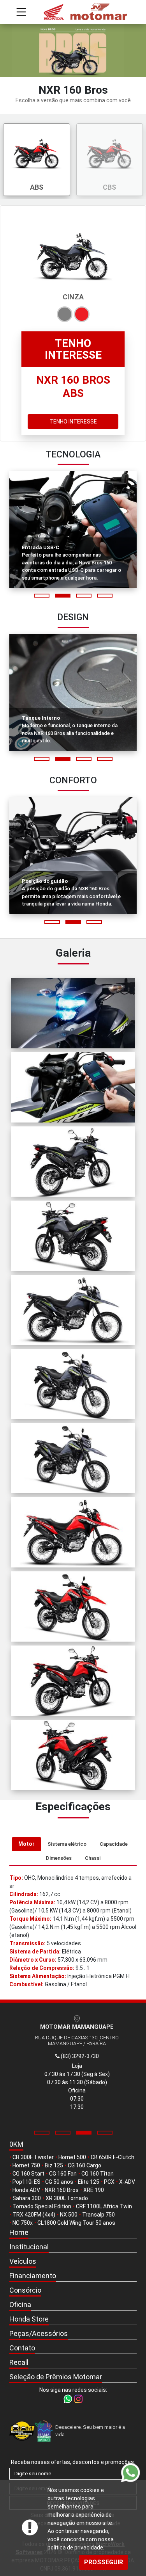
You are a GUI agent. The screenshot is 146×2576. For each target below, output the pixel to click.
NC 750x (23, 2223)
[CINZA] (65, 314)
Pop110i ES (26, 2182)
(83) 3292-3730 (79, 2056)
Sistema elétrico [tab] (67, 1844)
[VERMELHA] (82, 314)
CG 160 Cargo (84, 2165)
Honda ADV (26, 2190)
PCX (109, 2182)
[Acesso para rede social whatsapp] (68, 2398)
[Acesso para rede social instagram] (78, 2398)
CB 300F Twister (33, 2157)
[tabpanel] (73, 1931)
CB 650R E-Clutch (113, 2157)
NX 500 (69, 2215)
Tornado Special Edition (42, 2206)
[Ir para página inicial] (73, 12)
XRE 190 (94, 2190)
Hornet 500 (72, 2157)
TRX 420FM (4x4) (34, 2215)
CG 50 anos (59, 2182)
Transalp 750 (99, 2215)
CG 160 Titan (98, 2174)
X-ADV (127, 2182)
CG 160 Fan (63, 2174)
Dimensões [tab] (59, 1858)
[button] (42, 596)
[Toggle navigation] (21, 12)
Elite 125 (89, 2182)
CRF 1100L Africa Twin (104, 2206)
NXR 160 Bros (62, 2190)
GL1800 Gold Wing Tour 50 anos (76, 2223)
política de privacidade (75, 2548)
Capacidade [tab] (114, 1844)
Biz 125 (54, 2165)
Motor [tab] (26, 1844)
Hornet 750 (26, 2165)
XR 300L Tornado (67, 2198)
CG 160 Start (28, 2174)
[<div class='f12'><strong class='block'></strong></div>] (73, 1013)
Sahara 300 (27, 2198)
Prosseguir (104, 2562)
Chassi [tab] (93, 1858)
